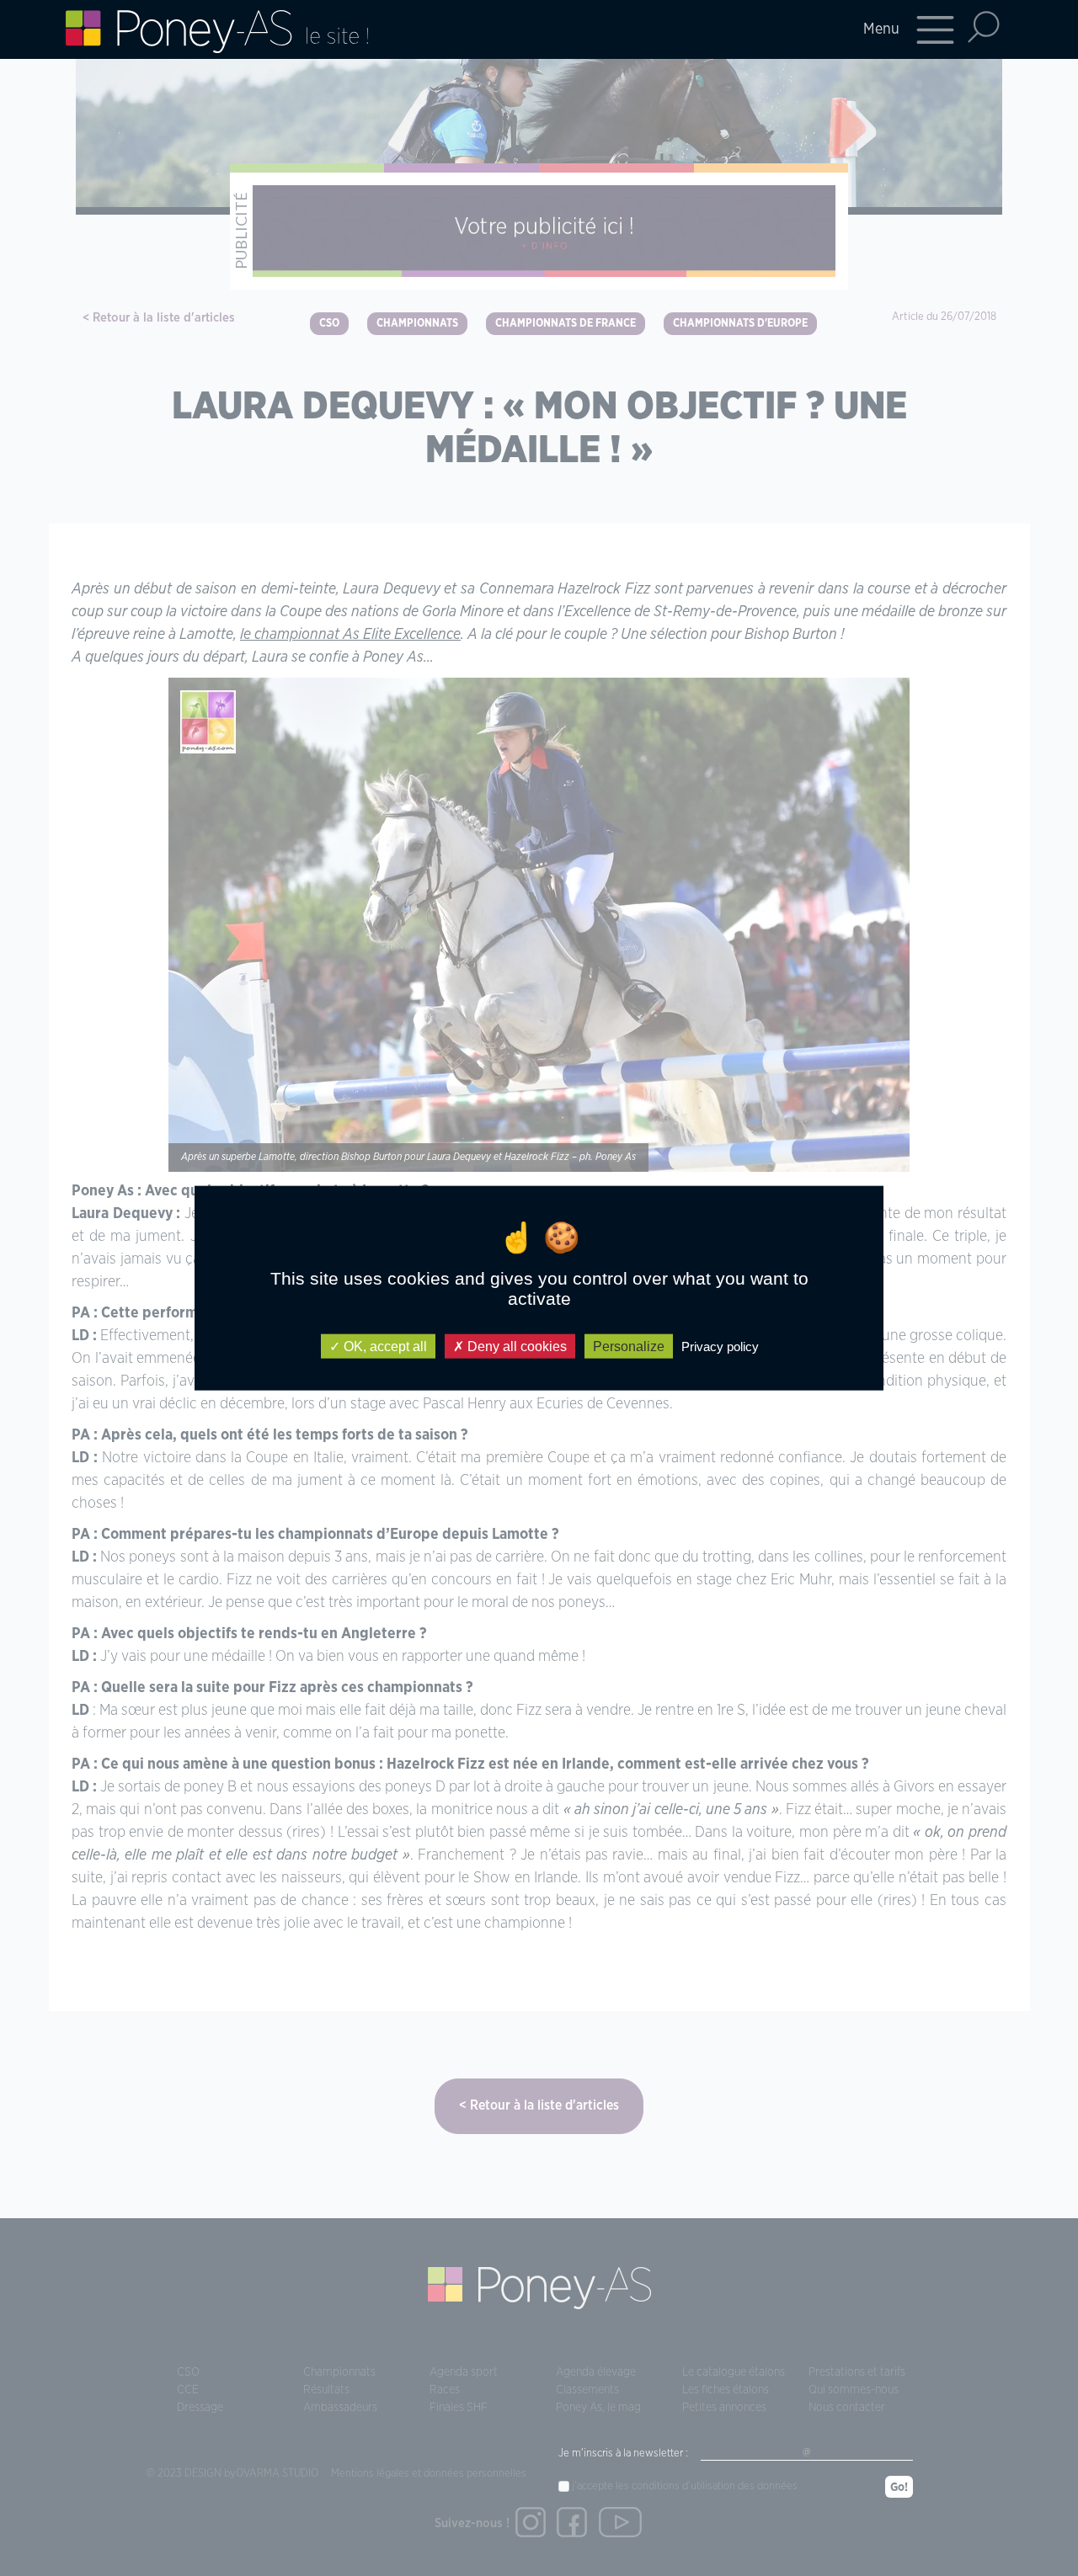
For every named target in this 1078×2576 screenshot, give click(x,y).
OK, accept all (384, 1346)
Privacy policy (720, 1346)
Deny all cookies (515, 1346)
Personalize (629, 1346)
